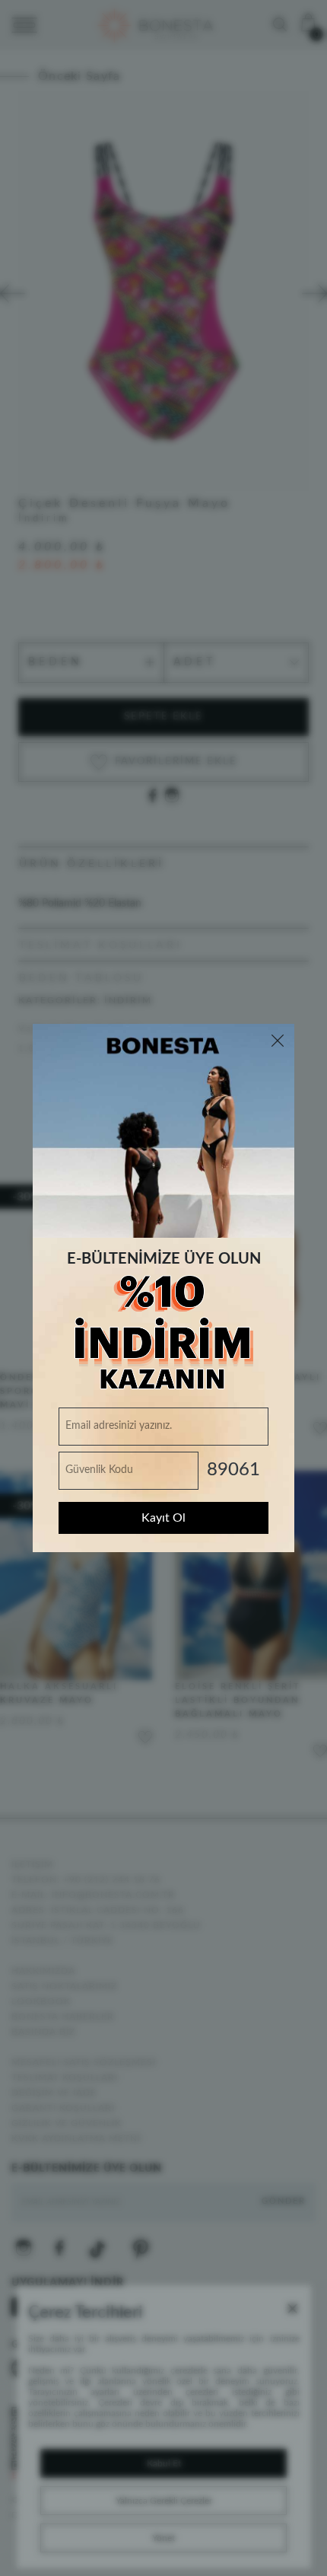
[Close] (278, 1041)
